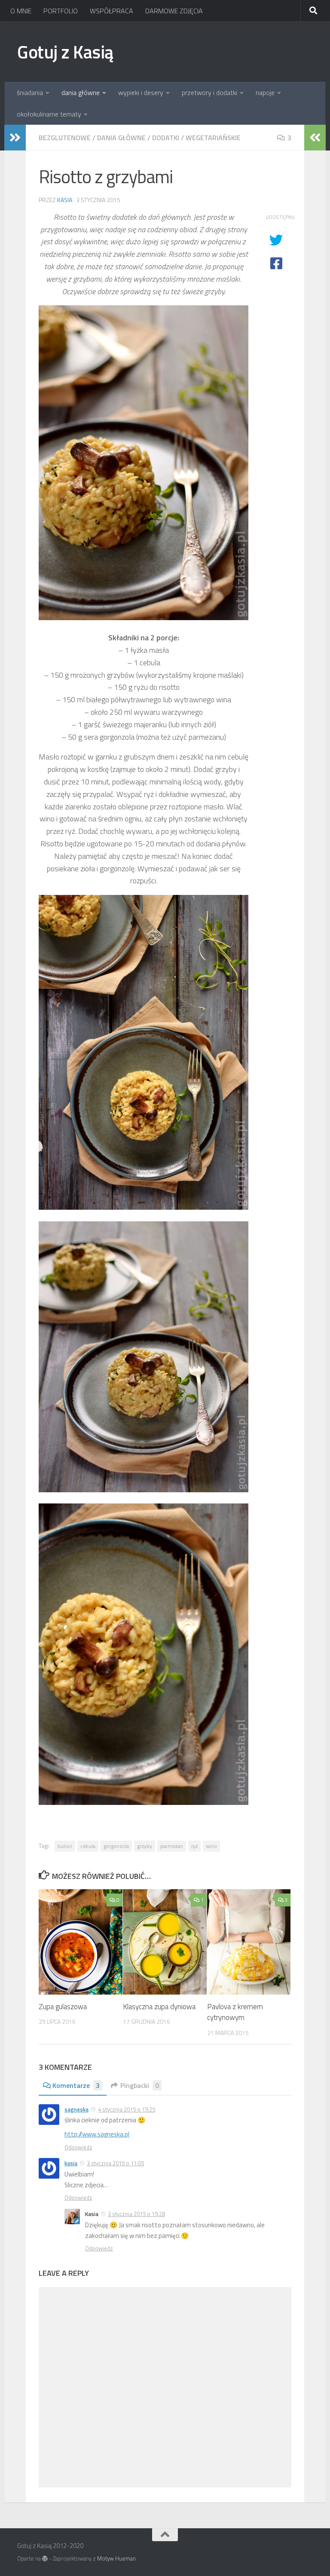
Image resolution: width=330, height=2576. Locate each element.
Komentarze (76, 2085)
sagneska (76, 2109)
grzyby (145, 1846)
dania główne (81, 92)
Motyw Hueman (116, 2558)
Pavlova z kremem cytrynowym (235, 2012)
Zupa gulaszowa (63, 2007)
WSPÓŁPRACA (112, 11)
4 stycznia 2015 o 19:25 (127, 2109)
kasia (71, 2163)
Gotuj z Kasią (65, 52)
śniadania (30, 92)
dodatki (166, 138)
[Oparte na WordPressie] (45, 2559)
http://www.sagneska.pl (97, 2134)
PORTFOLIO (61, 11)
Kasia (65, 200)
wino (211, 1846)
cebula (88, 1846)
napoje (265, 92)
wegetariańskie (213, 138)
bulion (65, 1846)
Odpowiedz (78, 2147)
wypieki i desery (141, 92)
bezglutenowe (65, 138)
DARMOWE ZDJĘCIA (174, 11)
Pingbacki (140, 2085)
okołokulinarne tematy (49, 114)
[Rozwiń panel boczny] (15, 138)
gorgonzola (116, 1846)
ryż (194, 1846)
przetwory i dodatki (209, 92)
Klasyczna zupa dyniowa (159, 2007)
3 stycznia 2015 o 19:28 (136, 2214)
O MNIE (21, 11)
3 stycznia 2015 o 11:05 (115, 2163)
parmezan (172, 1846)
